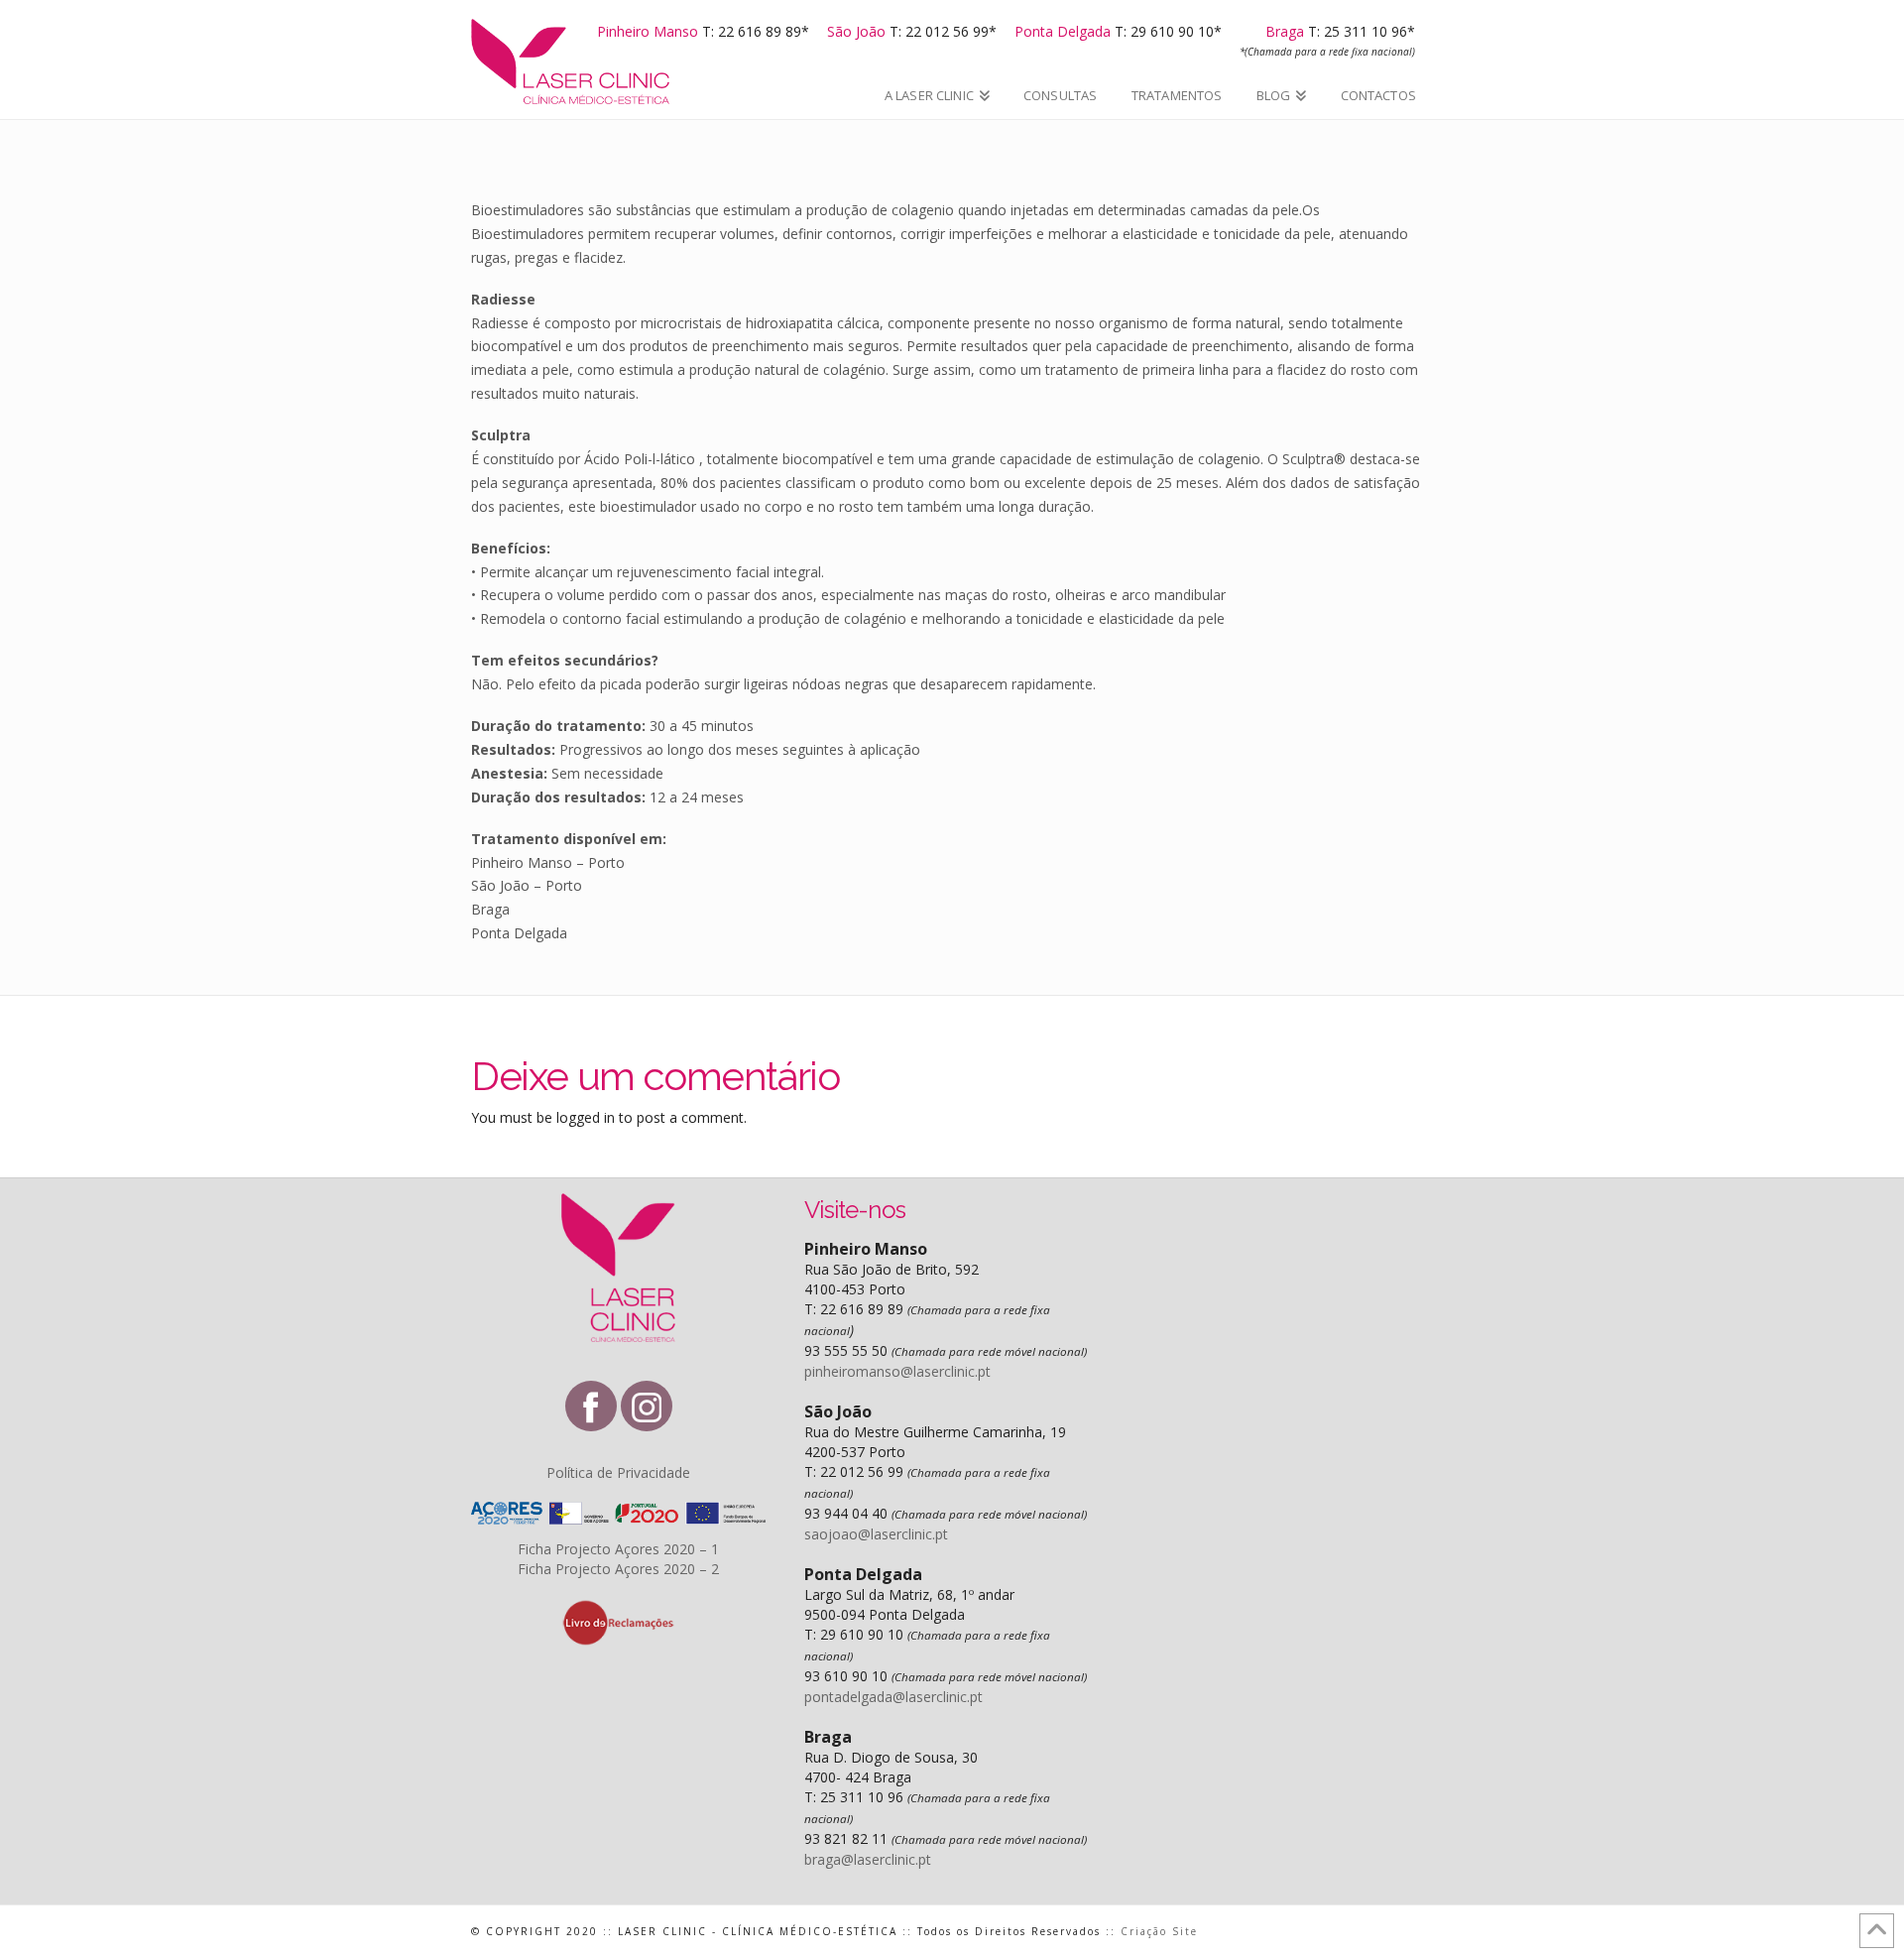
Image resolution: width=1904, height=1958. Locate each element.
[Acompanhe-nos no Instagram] (647, 1406)
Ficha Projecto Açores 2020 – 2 (618, 1569)
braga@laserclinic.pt (868, 1859)
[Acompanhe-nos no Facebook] (591, 1406)
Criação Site (1159, 1931)
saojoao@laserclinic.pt (876, 1534)
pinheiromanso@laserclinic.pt (897, 1371)
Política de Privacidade (618, 1472)
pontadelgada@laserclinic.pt (893, 1697)
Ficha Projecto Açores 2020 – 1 (618, 1549)
